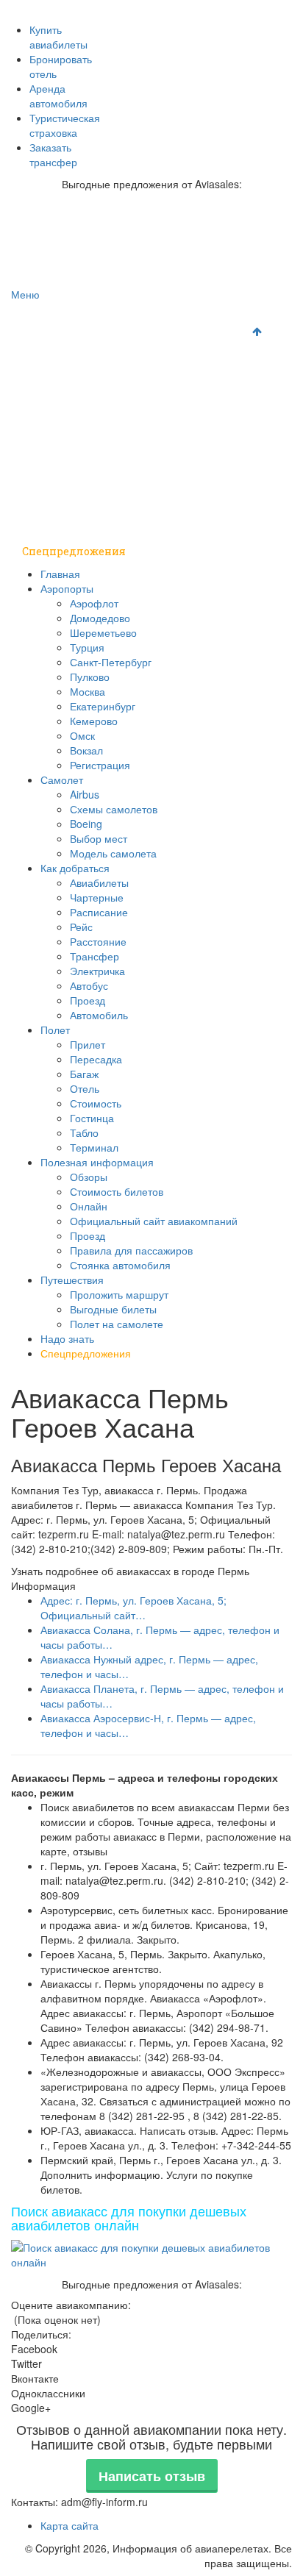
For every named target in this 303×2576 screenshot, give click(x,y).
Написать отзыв (152, 2476)
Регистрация (100, 765)
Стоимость (96, 1103)
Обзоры (89, 1177)
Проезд (88, 1000)
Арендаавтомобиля (58, 96)
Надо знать (53, 522)
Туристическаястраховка (65, 125)
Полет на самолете (117, 1324)
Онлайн (89, 1206)
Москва (88, 691)
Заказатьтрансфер (53, 154)
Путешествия (60, 492)
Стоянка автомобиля (120, 1265)
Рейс (81, 927)
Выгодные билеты (113, 1309)
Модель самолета (113, 853)
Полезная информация (86, 463)
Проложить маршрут (119, 1294)
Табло (84, 1132)
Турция (87, 647)
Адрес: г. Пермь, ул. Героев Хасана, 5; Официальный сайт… (133, 1608)
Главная (44, 316)
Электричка (97, 971)
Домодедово (100, 618)
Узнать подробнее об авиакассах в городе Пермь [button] (130, 1571)
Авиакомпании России (64, 8)
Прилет (88, 1044)
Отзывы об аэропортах (65, 23)
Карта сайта (69, 2525)
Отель (85, 1088)
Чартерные (97, 897)
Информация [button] (43, 1585)
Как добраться (63, 404)
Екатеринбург (103, 706)
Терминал (94, 1147)
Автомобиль (99, 1015)
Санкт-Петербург (111, 662)
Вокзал (86, 750)
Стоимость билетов (117, 1191)
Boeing (86, 824)
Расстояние (98, 941)
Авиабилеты (99, 882)
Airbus (85, 794)
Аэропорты (53, 345)
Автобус (89, 985)
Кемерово (94, 721)
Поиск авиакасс (108, 39)
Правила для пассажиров (131, 1250)
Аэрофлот (94, 603)
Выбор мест (99, 838)
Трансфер (95, 956)
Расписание (99, 912)
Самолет (47, 375)
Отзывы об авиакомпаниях (183, 8)
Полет (40, 434)
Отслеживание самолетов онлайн (202, 23)
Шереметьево (103, 632)
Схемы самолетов (114, 809)
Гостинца (92, 1118)
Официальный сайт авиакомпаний (154, 1221)
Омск (82, 735)
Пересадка (96, 1059)
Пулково (90, 677)
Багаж (84, 1074)
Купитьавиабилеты (58, 37)
